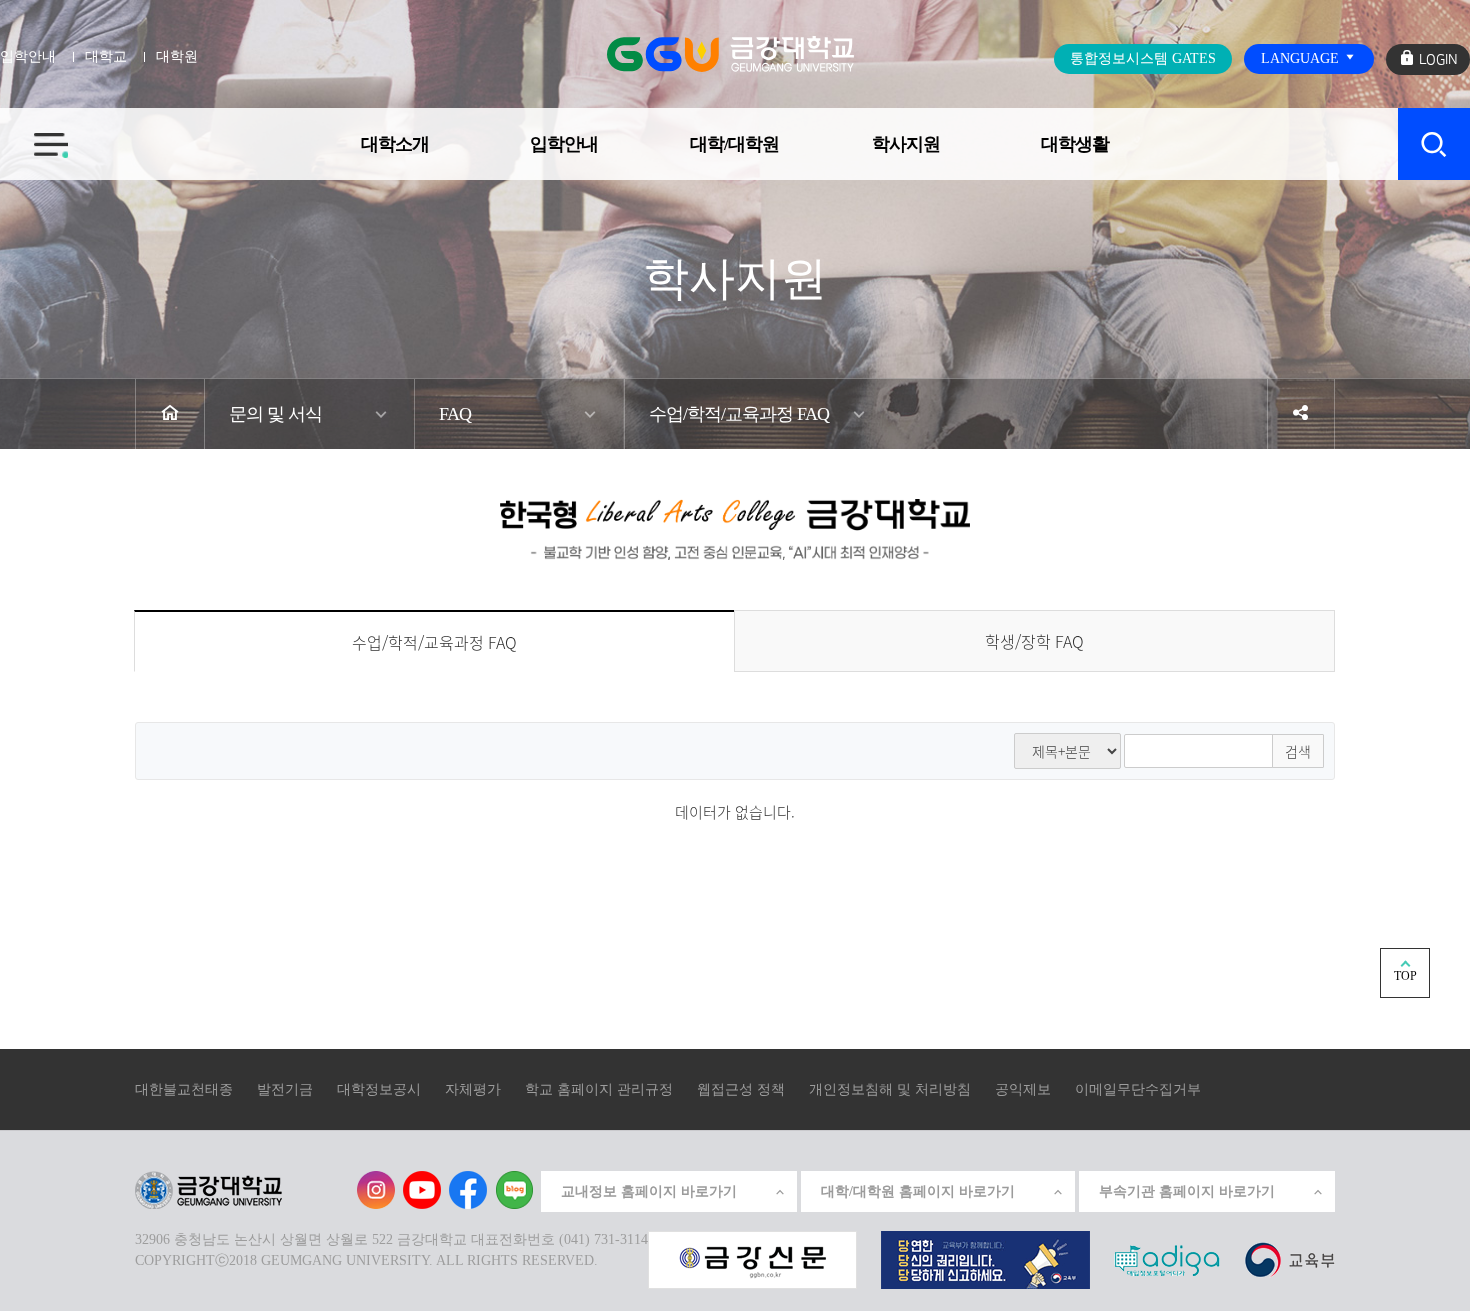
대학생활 (1075, 144)
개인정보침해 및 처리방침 (890, 1089)
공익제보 (1023, 1089)
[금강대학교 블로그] (514, 1190)
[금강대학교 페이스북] (468, 1190)
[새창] (1289, 1258)
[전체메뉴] (34, 133)
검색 (1298, 751)
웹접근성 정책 (741, 1089)
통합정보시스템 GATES (1143, 58)
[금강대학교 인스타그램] (376, 1190)
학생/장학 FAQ (1034, 641)
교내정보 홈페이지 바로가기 (649, 1191)
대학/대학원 (734, 144)
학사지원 (906, 144)
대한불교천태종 (184, 1089)
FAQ (455, 414)
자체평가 (473, 1089)
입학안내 (564, 144)
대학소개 (395, 144)
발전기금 (285, 1089)
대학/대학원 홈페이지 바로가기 (918, 1191)
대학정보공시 (379, 1089)
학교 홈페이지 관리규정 (599, 1089)
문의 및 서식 (275, 414)
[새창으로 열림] (752, 1258)
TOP (1405, 976)
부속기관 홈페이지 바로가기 (1187, 1191)
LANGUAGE (1302, 58)
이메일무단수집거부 (1138, 1089)
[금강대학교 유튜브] (422, 1190)
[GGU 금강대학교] (730, 54)
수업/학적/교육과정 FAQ (739, 414)
